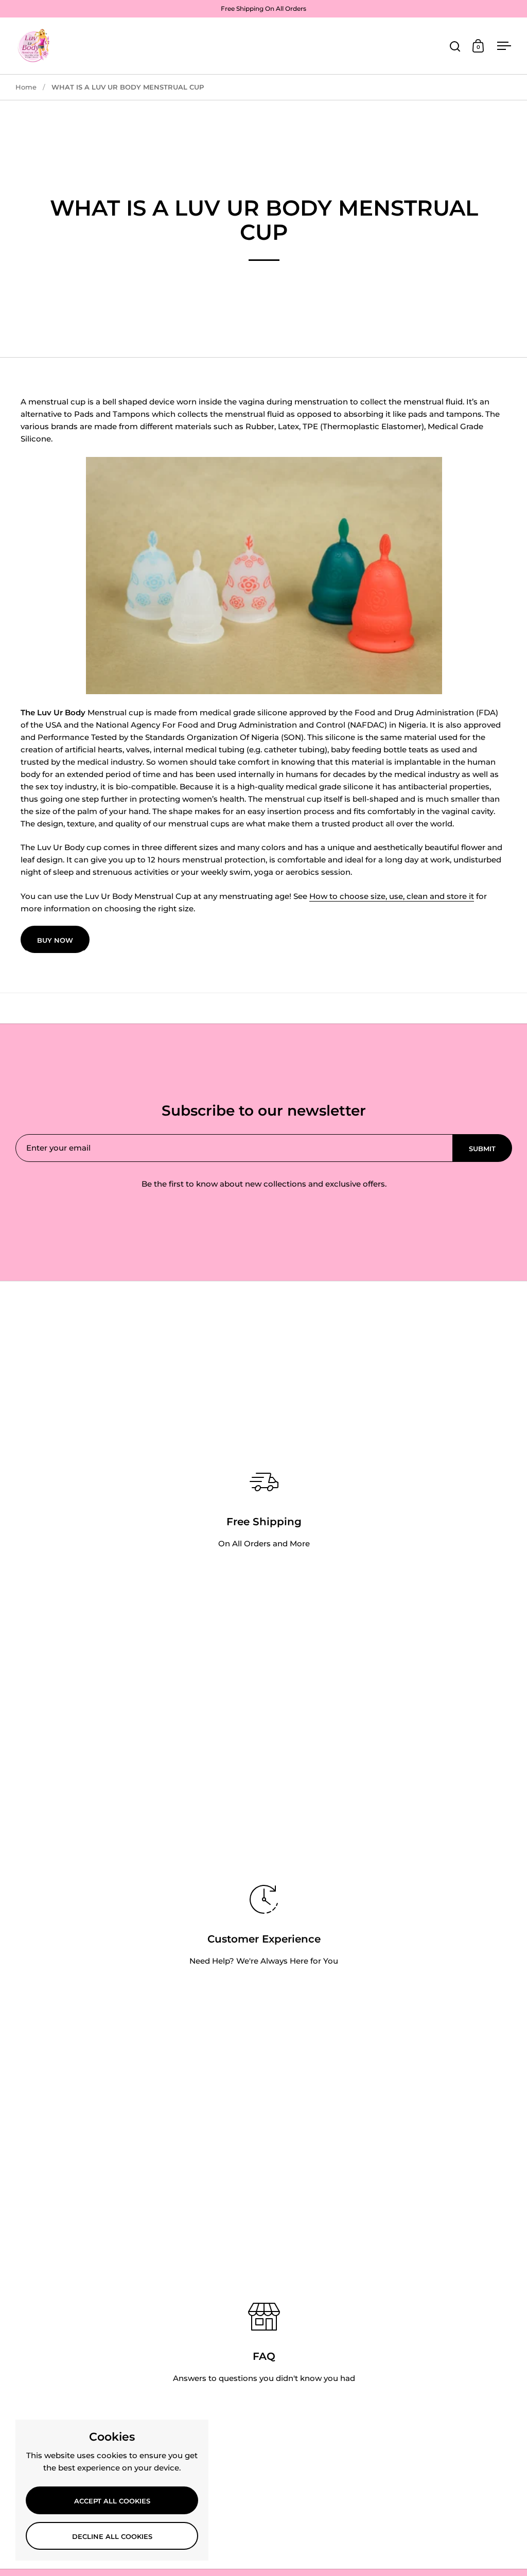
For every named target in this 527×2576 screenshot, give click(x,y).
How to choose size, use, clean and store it (392, 896)
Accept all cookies (112, 2501)
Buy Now (55, 940)
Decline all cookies (112, 2536)
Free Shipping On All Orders (263, 8)
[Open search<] (455, 46)
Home (26, 87)
